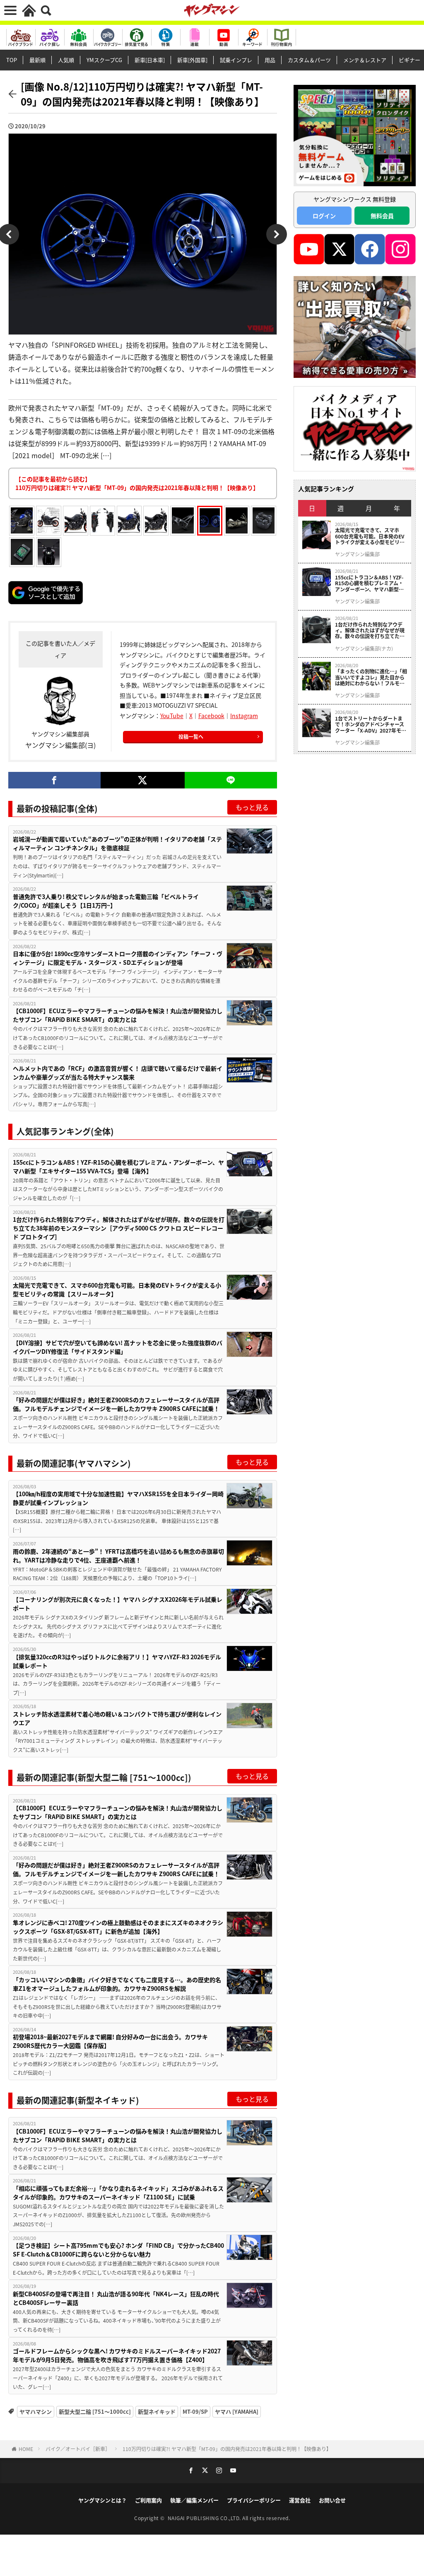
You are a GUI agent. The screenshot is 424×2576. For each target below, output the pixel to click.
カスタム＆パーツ (309, 60)
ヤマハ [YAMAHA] (237, 2411)
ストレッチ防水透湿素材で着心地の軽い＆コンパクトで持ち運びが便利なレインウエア (117, 1718)
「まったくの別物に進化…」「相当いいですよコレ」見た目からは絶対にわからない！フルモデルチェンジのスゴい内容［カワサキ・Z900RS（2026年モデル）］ (371, 677)
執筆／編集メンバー (194, 2500)
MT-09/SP (195, 2411)
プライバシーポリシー (254, 2500)
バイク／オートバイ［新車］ (78, 2449)
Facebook (211, 716)
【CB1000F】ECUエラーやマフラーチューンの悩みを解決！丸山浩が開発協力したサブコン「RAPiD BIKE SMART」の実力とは (118, 1015)
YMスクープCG (104, 60)
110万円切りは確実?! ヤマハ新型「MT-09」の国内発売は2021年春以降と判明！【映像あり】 (227, 2449)
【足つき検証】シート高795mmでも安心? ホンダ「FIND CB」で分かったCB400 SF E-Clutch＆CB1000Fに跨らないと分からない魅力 (118, 2250)
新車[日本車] (150, 60)
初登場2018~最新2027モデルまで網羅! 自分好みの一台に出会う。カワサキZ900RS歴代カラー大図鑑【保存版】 (110, 2041)
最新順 (37, 60)
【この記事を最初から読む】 (137, 483)
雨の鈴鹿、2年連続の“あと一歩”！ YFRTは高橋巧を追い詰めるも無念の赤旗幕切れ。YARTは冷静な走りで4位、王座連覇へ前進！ (118, 1556)
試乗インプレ (236, 60)
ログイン (324, 216)
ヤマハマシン (36, 2411)
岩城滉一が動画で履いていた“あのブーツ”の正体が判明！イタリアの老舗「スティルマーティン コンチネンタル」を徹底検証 (117, 843)
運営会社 (300, 2500)
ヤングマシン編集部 (357, 554)
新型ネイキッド (157, 2411)
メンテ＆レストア (365, 60)
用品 (270, 60)
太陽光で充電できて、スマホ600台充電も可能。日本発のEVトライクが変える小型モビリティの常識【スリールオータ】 (117, 1289)
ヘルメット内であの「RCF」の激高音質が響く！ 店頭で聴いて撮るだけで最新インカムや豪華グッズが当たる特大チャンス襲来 (118, 1073)
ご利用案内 (148, 2500)
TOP (12, 60)
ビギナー (410, 60)
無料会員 (382, 216)
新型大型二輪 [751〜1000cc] (95, 2411)
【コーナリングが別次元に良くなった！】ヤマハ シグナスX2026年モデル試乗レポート (118, 1604)
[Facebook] (54, 780)
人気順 (66, 60)
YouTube (172, 716)
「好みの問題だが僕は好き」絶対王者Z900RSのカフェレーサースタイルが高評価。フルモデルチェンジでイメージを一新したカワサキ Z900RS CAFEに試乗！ (116, 1404)
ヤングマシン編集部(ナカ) (364, 649)
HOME (26, 2449)
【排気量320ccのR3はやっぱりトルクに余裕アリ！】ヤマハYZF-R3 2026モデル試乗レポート (117, 1661)
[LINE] (231, 780)
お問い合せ (332, 2500)
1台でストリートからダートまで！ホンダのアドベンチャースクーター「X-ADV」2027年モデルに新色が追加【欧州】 (371, 724)
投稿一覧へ (191, 737)
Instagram (244, 716)
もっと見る (252, 807)
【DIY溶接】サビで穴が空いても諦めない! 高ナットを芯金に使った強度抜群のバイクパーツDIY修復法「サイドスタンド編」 (118, 1347)
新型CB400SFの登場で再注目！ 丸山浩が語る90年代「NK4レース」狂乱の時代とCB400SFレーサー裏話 (116, 2298)
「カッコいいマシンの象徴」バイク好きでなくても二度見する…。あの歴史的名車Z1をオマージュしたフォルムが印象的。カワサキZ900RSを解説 (117, 1984)
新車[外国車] (192, 60)
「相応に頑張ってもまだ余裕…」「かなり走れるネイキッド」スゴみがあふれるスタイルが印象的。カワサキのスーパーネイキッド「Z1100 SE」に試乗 (118, 2193)
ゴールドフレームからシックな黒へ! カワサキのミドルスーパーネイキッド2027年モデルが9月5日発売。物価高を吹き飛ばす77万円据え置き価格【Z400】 (117, 2355)
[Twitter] (143, 780)
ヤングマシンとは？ (102, 2500)
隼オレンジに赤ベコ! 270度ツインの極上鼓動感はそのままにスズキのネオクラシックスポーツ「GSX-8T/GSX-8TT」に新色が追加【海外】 (118, 1927)
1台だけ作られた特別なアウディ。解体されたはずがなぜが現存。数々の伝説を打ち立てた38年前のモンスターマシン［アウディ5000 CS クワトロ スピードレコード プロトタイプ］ (119, 1228)
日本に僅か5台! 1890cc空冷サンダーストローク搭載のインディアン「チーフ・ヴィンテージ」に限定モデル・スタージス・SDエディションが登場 (118, 958)
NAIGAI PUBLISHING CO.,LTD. (205, 2518)
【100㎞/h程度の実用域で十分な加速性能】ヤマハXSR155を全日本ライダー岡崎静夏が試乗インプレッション (118, 1498)
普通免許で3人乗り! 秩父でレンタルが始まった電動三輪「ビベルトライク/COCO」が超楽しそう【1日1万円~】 (106, 901)
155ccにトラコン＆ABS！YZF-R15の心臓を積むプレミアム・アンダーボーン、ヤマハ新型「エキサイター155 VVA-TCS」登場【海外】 (118, 1167)
